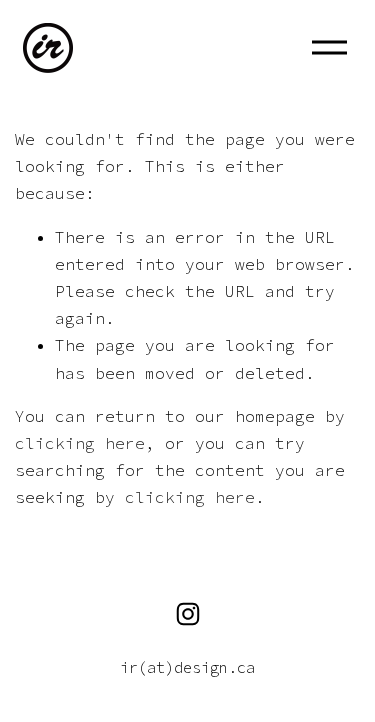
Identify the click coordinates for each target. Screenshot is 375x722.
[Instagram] (188, 614)
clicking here (80, 443)
